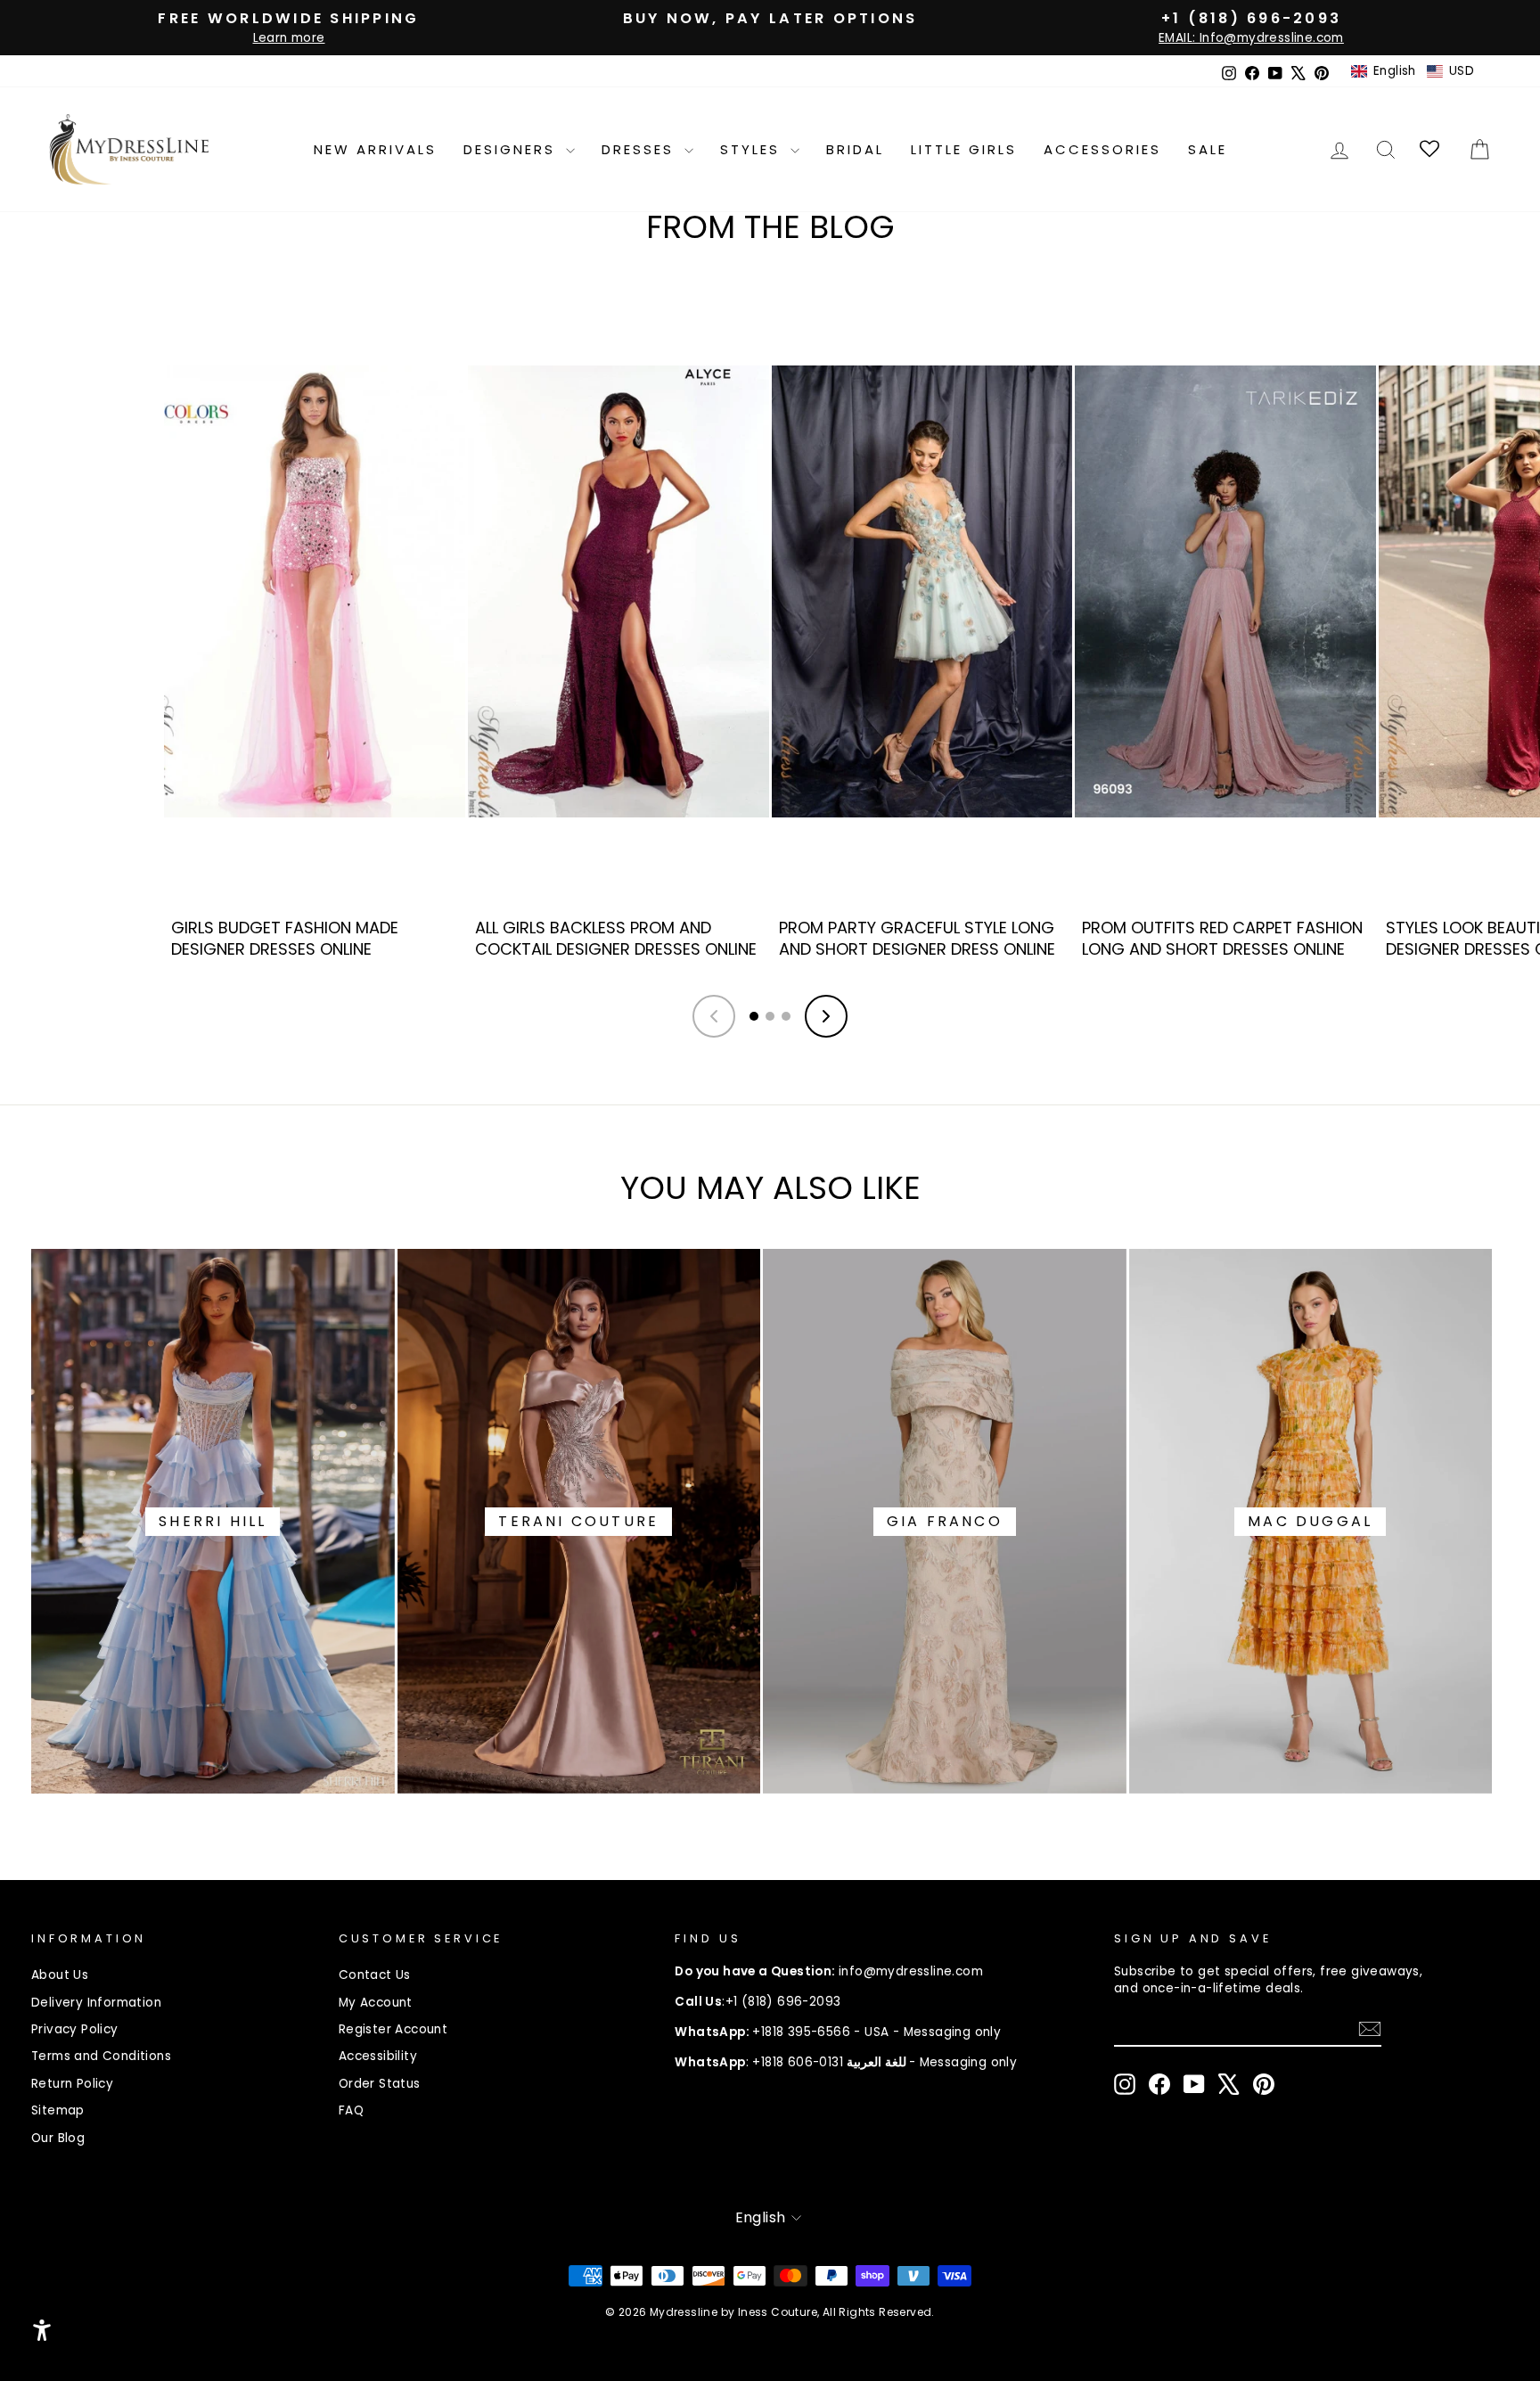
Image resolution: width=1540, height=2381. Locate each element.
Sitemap (58, 2110)
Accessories (1102, 149)
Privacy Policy (75, 2029)
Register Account (393, 2029)
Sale (1208, 149)
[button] (1413, 71)
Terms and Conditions (101, 2056)
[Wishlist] (1431, 149)
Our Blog (58, 2138)
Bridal (855, 149)
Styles (753, 149)
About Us (60, 1975)
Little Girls (964, 149)
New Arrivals (375, 149)
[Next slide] (826, 1016)
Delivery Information (96, 2003)
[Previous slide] (714, 1016)
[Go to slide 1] (754, 1016)
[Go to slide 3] (786, 1016)
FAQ (351, 2110)
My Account (376, 2003)
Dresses (641, 149)
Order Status (380, 2084)
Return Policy (72, 2084)
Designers (512, 149)
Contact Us (375, 1975)
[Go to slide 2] (770, 1016)
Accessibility (378, 2056)
